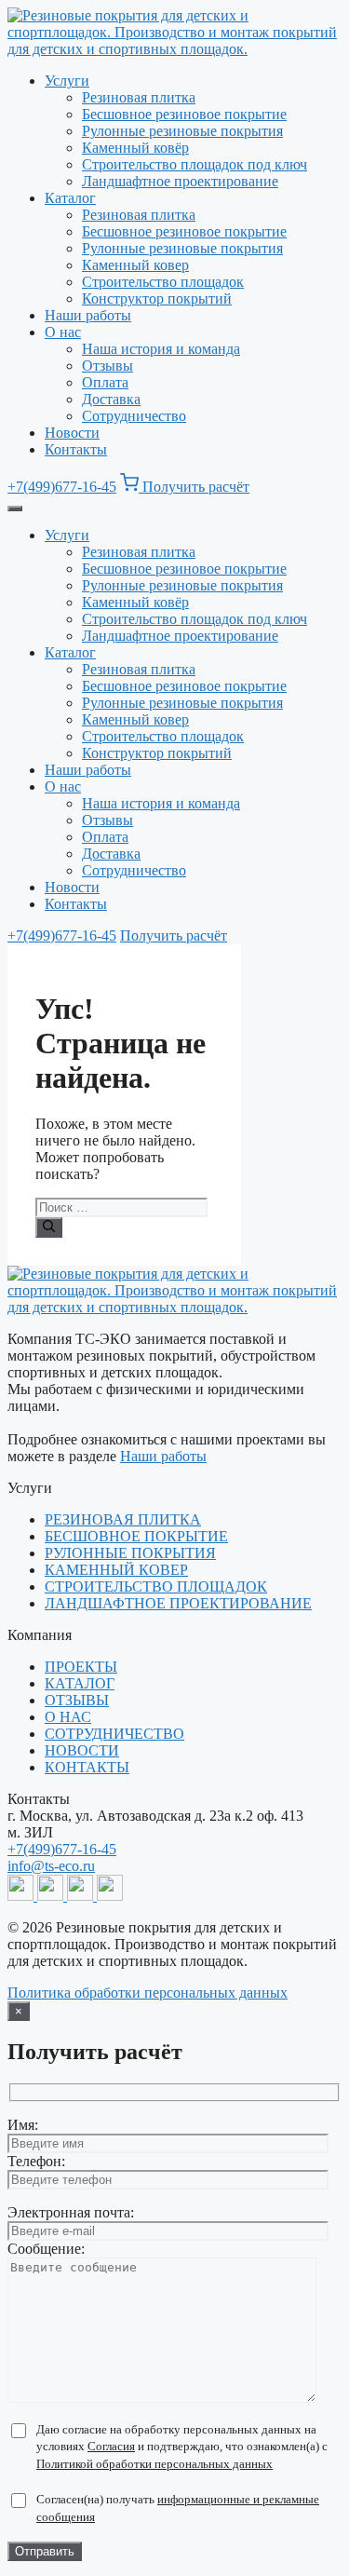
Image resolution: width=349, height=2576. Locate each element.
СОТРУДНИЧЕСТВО (114, 1734)
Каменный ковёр (135, 148)
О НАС (68, 1717)
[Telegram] (22, 1896)
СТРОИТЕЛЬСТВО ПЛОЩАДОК (156, 1586)
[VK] (110, 1896)
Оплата (105, 382)
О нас (63, 332)
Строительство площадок (163, 282)
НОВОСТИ (82, 1750)
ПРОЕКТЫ (81, 1667)
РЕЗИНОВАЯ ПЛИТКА (123, 1519)
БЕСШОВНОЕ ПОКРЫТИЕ (136, 1536)
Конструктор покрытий (157, 298)
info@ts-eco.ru (51, 1866)
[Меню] (15, 508)
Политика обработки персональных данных (148, 1993)
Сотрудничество (134, 416)
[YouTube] (82, 1896)
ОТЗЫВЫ (77, 1700)
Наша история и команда (161, 349)
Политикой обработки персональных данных (154, 2464)
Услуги (67, 81)
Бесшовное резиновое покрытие (184, 114)
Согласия (111, 2446)
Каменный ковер (135, 265)
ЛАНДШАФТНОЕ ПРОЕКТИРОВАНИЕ (178, 1603)
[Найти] (49, 1227)
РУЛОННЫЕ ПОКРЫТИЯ (130, 1553)
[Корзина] (131, 487)
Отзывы (107, 366)
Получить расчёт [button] (196, 487)
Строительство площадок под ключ (195, 164)
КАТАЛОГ (80, 1683)
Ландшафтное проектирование (180, 181)
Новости (72, 433)
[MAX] (52, 1896)
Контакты (76, 449)
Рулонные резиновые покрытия (182, 131)
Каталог (70, 198)
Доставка (111, 399)
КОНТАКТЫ (87, 1767)
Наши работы (88, 315)
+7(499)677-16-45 (62, 487)
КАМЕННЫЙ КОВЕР (116, 1570)
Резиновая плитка (139, 97)
